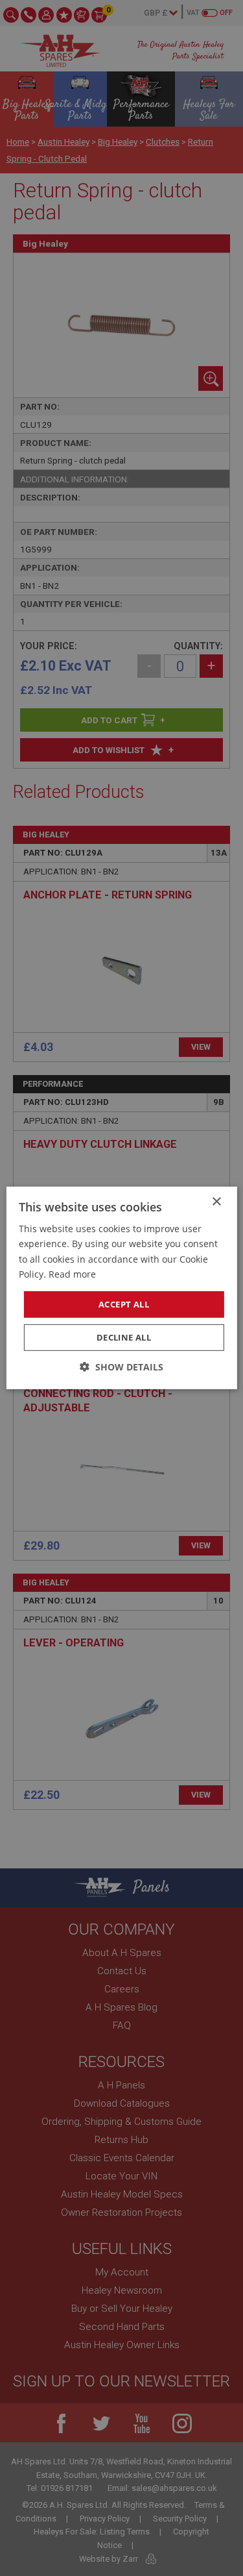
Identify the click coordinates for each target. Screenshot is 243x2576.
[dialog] (121, 1288)
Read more (72, 1273)
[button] (121, 1367)
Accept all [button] (124, 1304)
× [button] (216, 1202)
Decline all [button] (124, 1337)
